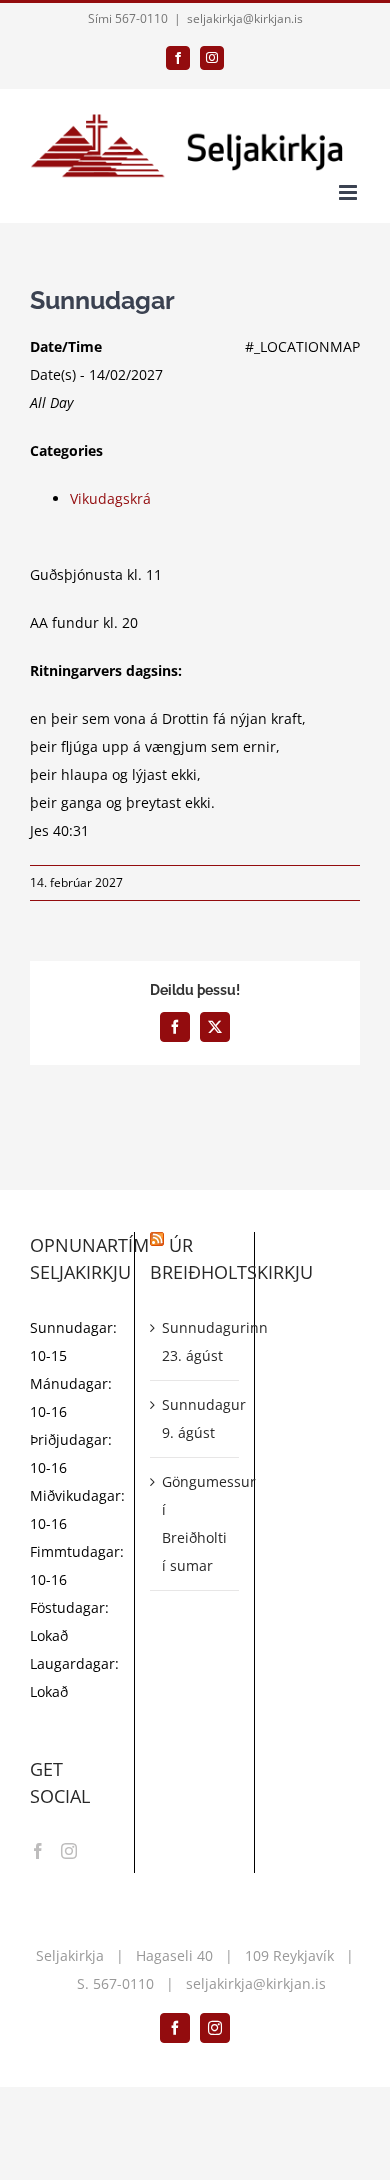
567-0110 (123, 1983)
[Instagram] (69, 1851)
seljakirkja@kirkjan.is (245, 18)
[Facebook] (38, 1851)
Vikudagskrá (110, 498)
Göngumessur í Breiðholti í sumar (195, 1523)
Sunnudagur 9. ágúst (195, 1418)
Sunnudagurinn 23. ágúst (195, 1341)
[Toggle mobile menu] (349, 192)
